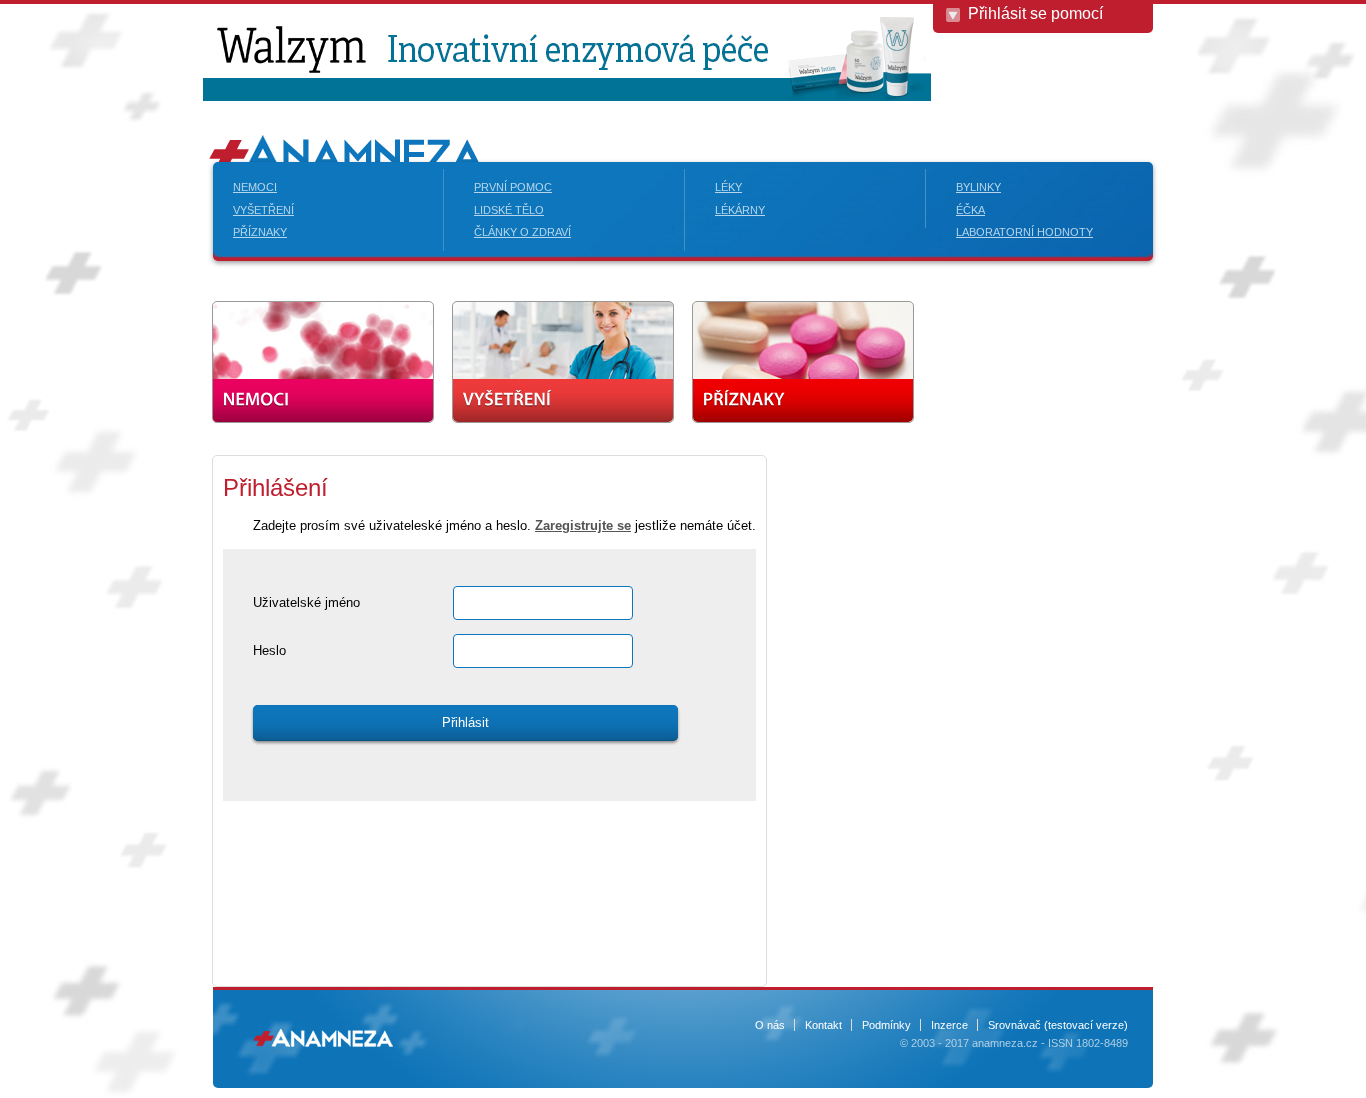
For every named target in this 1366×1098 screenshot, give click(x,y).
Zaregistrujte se (583, 525)
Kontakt (823, 1025)
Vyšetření (263, 210)
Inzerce (949, 1025)
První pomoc (513, 187)
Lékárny (740, 210)
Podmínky (886, 1025)
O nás (770, 1025)
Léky (728, 187)
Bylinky (978, 187)
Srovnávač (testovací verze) (1058, 1025)
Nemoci (255, 187)
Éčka (970, 210)
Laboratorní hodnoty (1024, 232)
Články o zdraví (522, 232)
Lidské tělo (509, 210)
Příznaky (260, 232)
